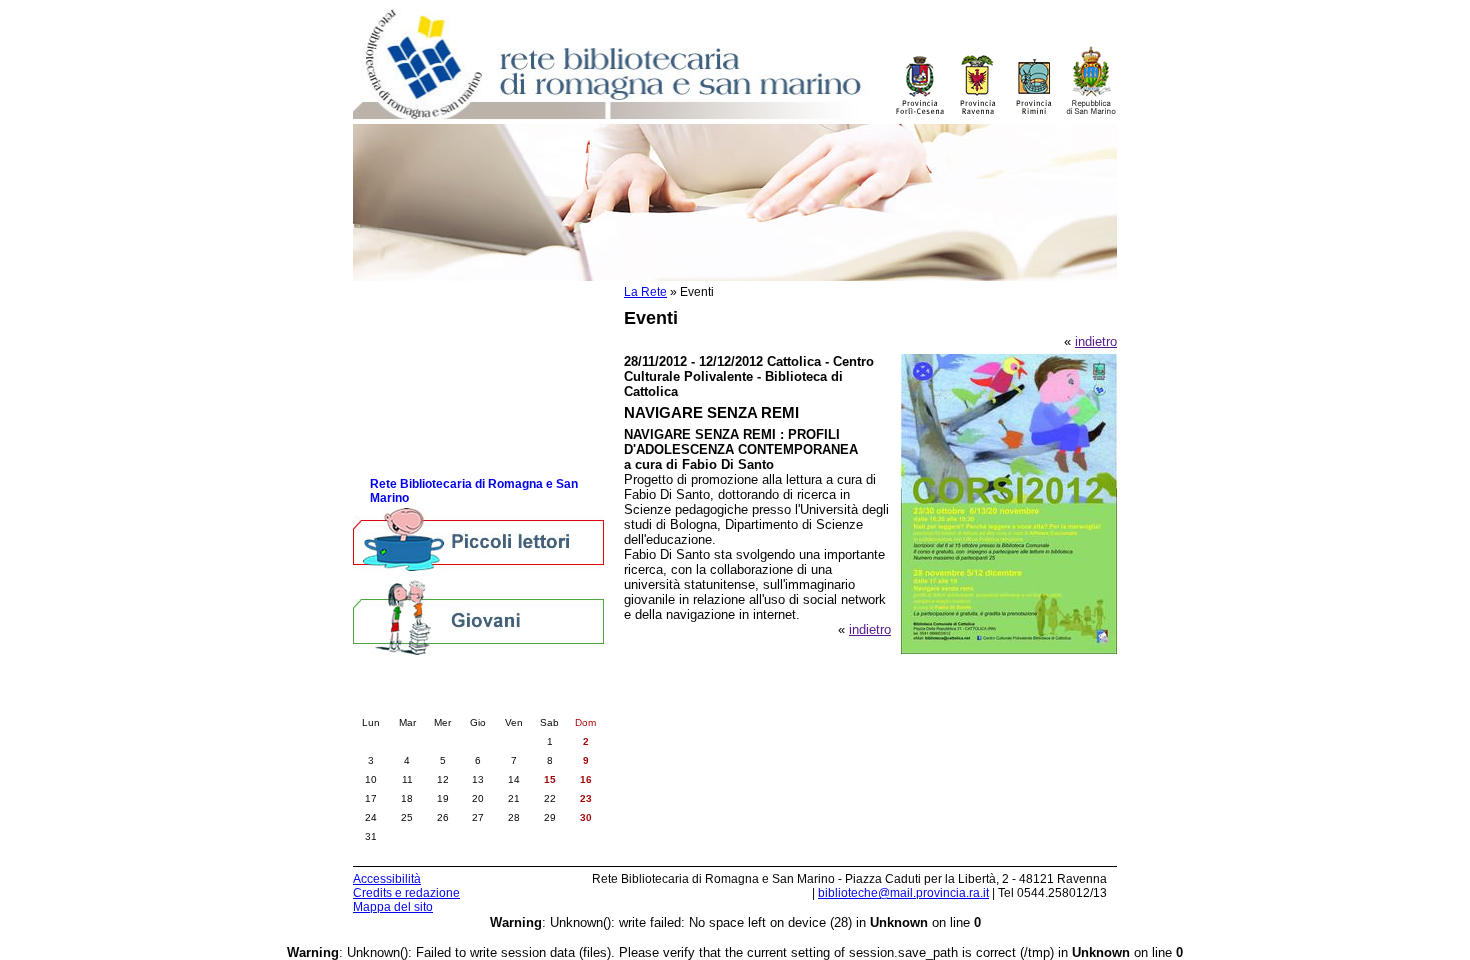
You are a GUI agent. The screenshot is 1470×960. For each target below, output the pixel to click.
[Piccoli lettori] (478, 541)
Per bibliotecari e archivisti (446, 300)
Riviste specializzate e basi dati (462, 420)
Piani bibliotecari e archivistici (456, 380)
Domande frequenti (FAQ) (443, 440)
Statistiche (401, 400)
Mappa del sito (393, 907)
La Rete (645, 292)
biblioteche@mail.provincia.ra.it (903, 893)
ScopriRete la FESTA (432, 460)
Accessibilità (387, 879)
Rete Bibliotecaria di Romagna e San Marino (474, 491)
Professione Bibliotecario (442, 340)
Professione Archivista (435, 360)
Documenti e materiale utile (449, 320)
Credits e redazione (406, 893)
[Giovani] (478, 616)
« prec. (422, 702)
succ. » (534, 702)
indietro (1096, 341)
